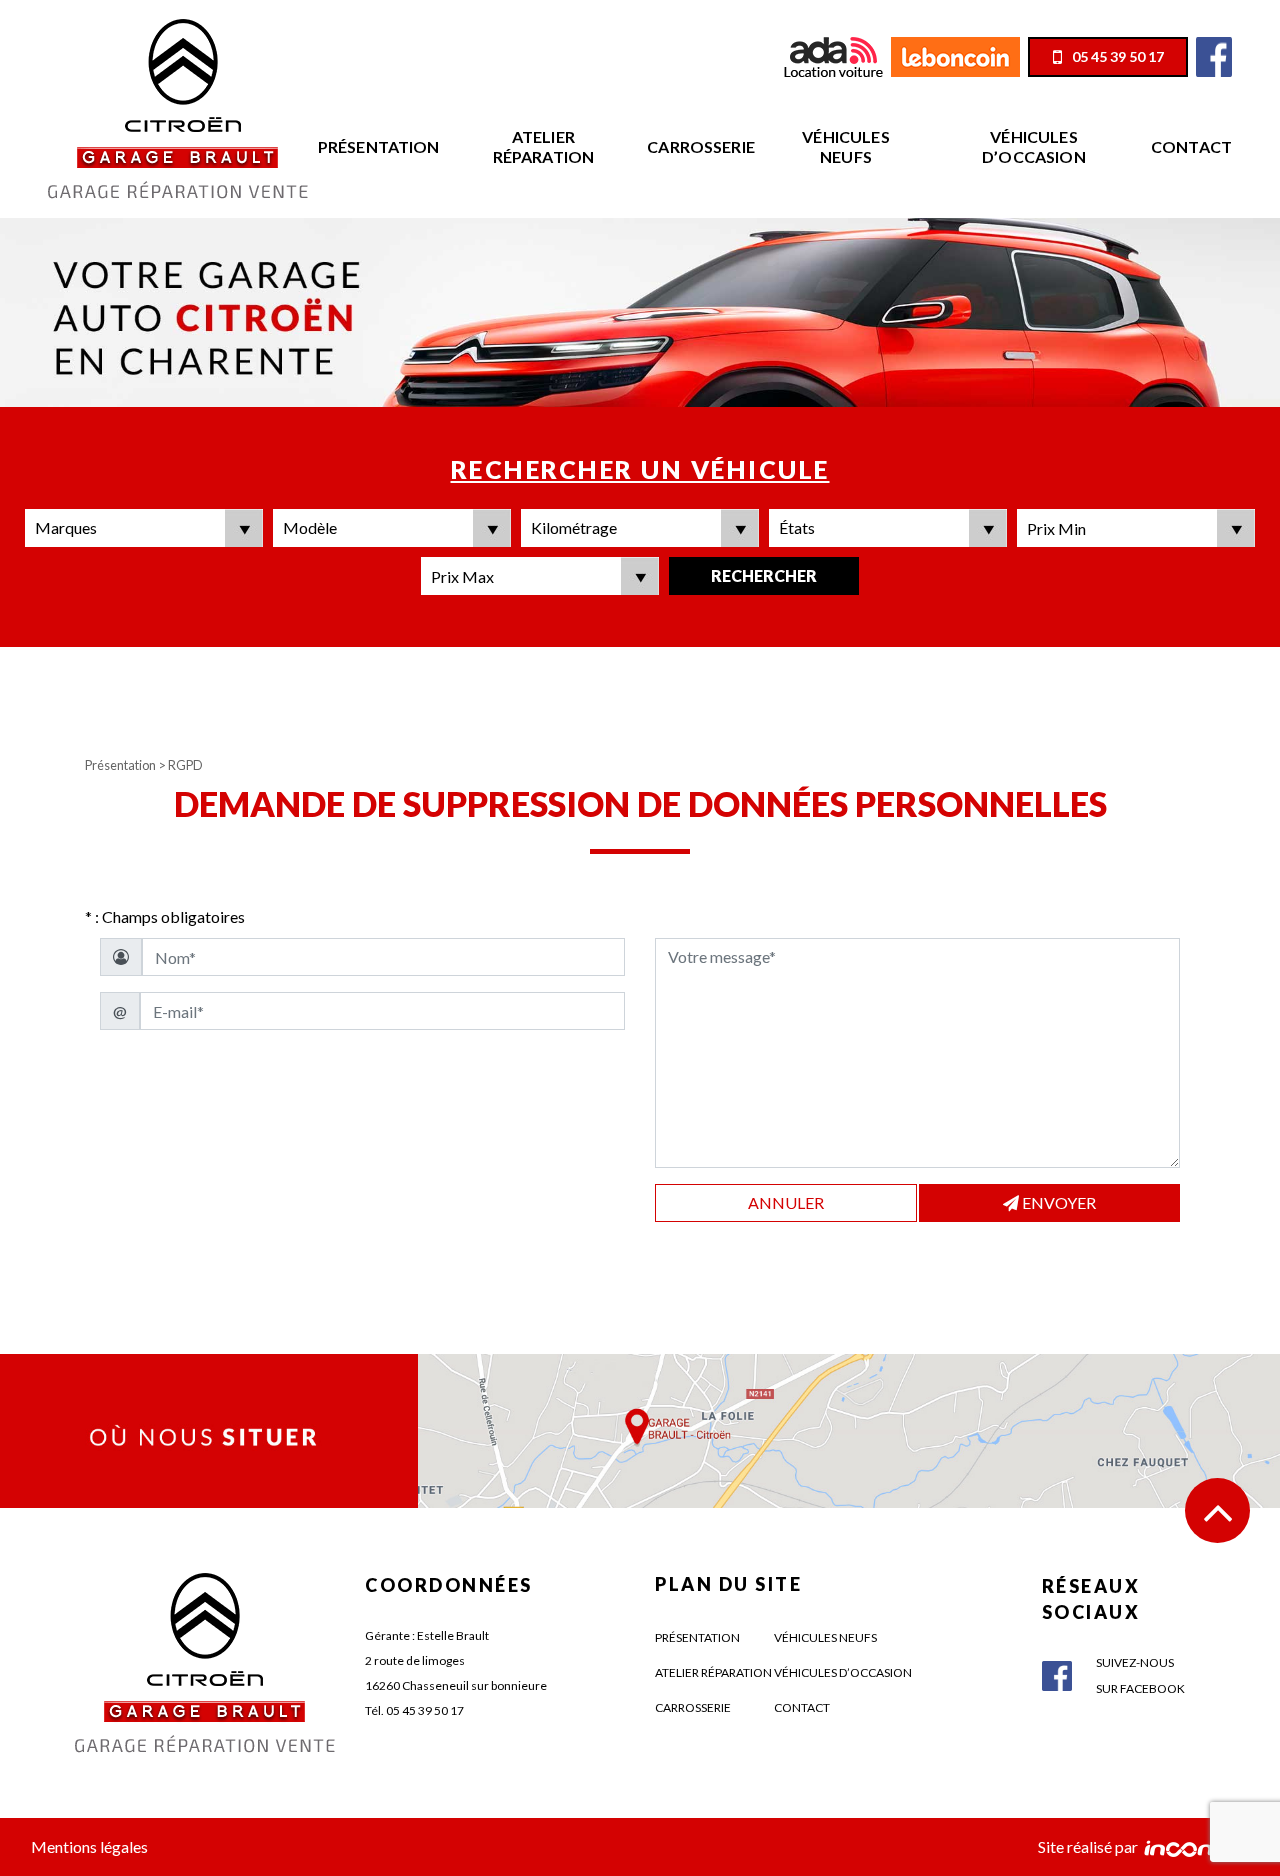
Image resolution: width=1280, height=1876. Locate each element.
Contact (1191, 146)
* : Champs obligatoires (165, 916)
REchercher (764, 575)
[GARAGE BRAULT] (178, 106)
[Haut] (1217, 1510)
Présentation (379, 146)
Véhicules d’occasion (1034, 146)
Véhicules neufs (845, 146)
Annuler (786, 1202)
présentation (697, 1637)
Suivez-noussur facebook (1140, 1675)
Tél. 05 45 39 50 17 (414, 1710)
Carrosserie (701, 146)
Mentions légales (89, 1846)
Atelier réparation (544, 146)
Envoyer (1057, 1202)
